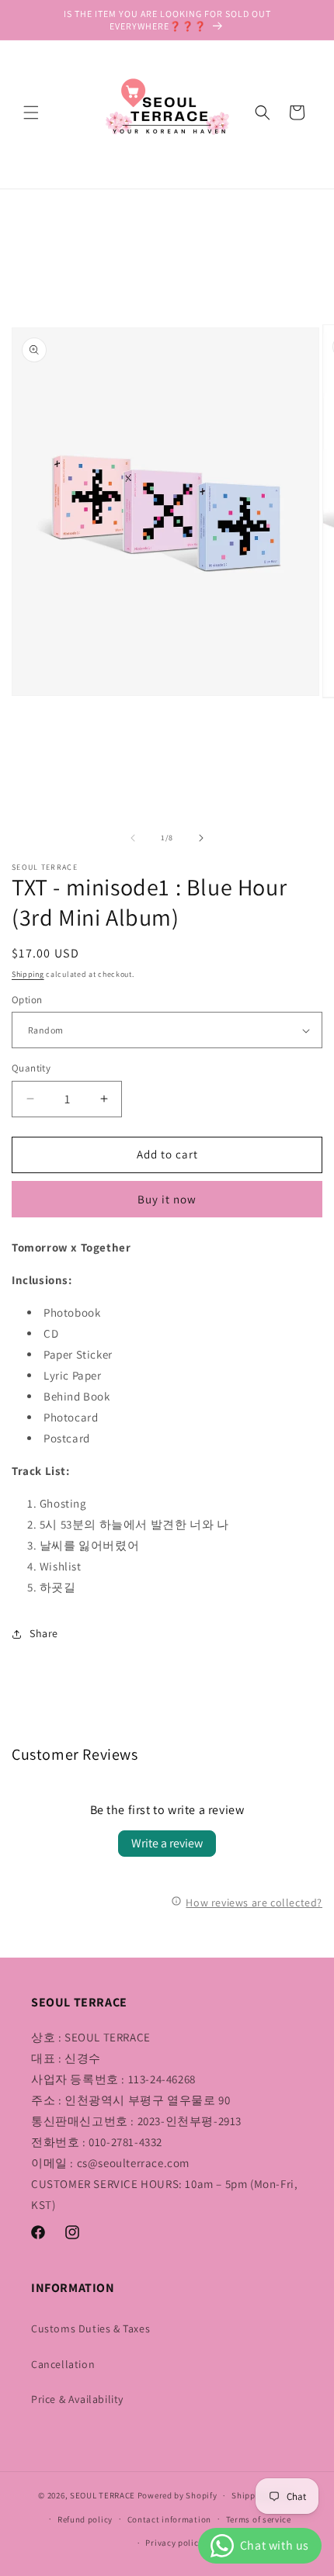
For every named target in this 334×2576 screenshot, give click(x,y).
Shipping (28, 974)
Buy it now (167, 1199)
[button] (31, 113)
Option (27, 1000)
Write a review (167, 1843)
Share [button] (44, 1633)
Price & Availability (77, 2399)
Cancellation (63, 2364)
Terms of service (259, 2519)
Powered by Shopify (177, 2495)
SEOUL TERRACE (103, 2495)
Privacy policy (174, 2543)
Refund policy (85, 2519)
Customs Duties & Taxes (90, 2328)
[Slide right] (201, 838)
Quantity (31, 1068)
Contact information (169, 2519)
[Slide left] (133, 838)
